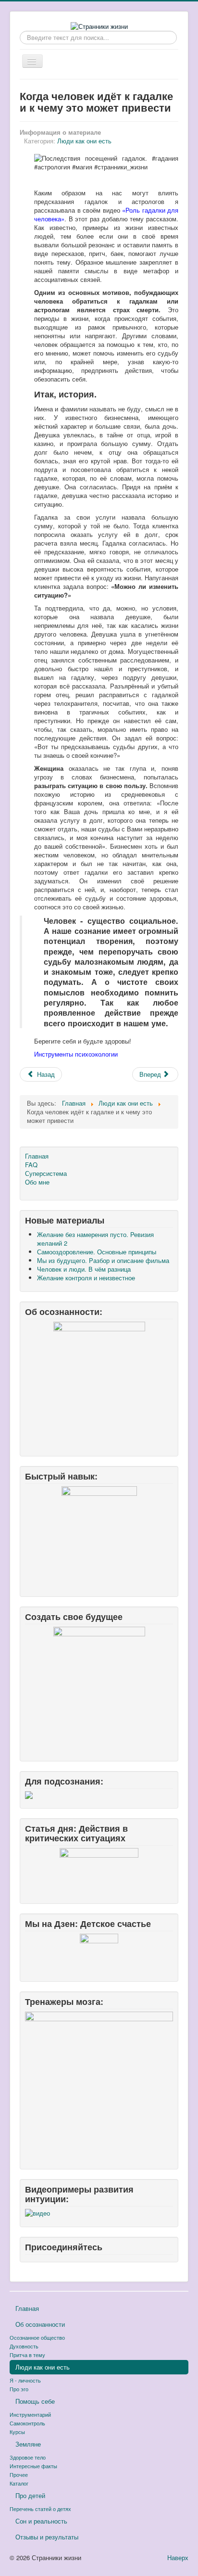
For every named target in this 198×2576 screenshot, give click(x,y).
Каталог (19, 2483)
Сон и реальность (41, 2521)
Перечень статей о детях (40, 2509)
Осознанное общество (37, 2337)
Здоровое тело (28, 2457)
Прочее (19, 2474)
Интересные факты (33, 2466)
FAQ (31, 1165)
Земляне (28, 2444)
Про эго (19, 2389)
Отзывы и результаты (47, 2537)
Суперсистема (46, 1173)
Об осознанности (40, 2324)
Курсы (17, 2432)
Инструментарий (30, 2414)
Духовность (24, 2346)
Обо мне (37, 1182)
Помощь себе (35, 2401)
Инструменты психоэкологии (76, 1054)
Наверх (178, 2557)
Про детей (30, 2495)
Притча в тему (27, 2355)
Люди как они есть (84, 141)
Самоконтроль (27, 2423)
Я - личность (25, 2380)
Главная (37, 1156)
